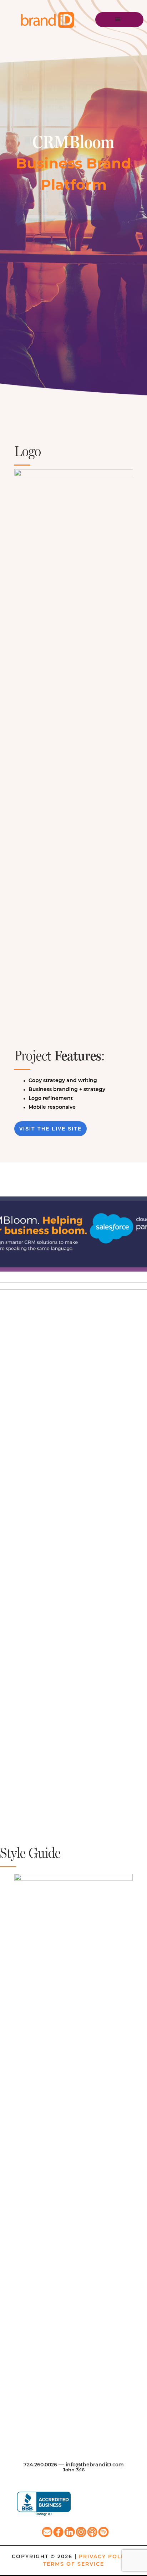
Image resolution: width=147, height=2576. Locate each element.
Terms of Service (74, 2564)
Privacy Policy (105, 2557)
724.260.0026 (40, 2465)
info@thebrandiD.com (95, 2465)
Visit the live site (50, 1129)
